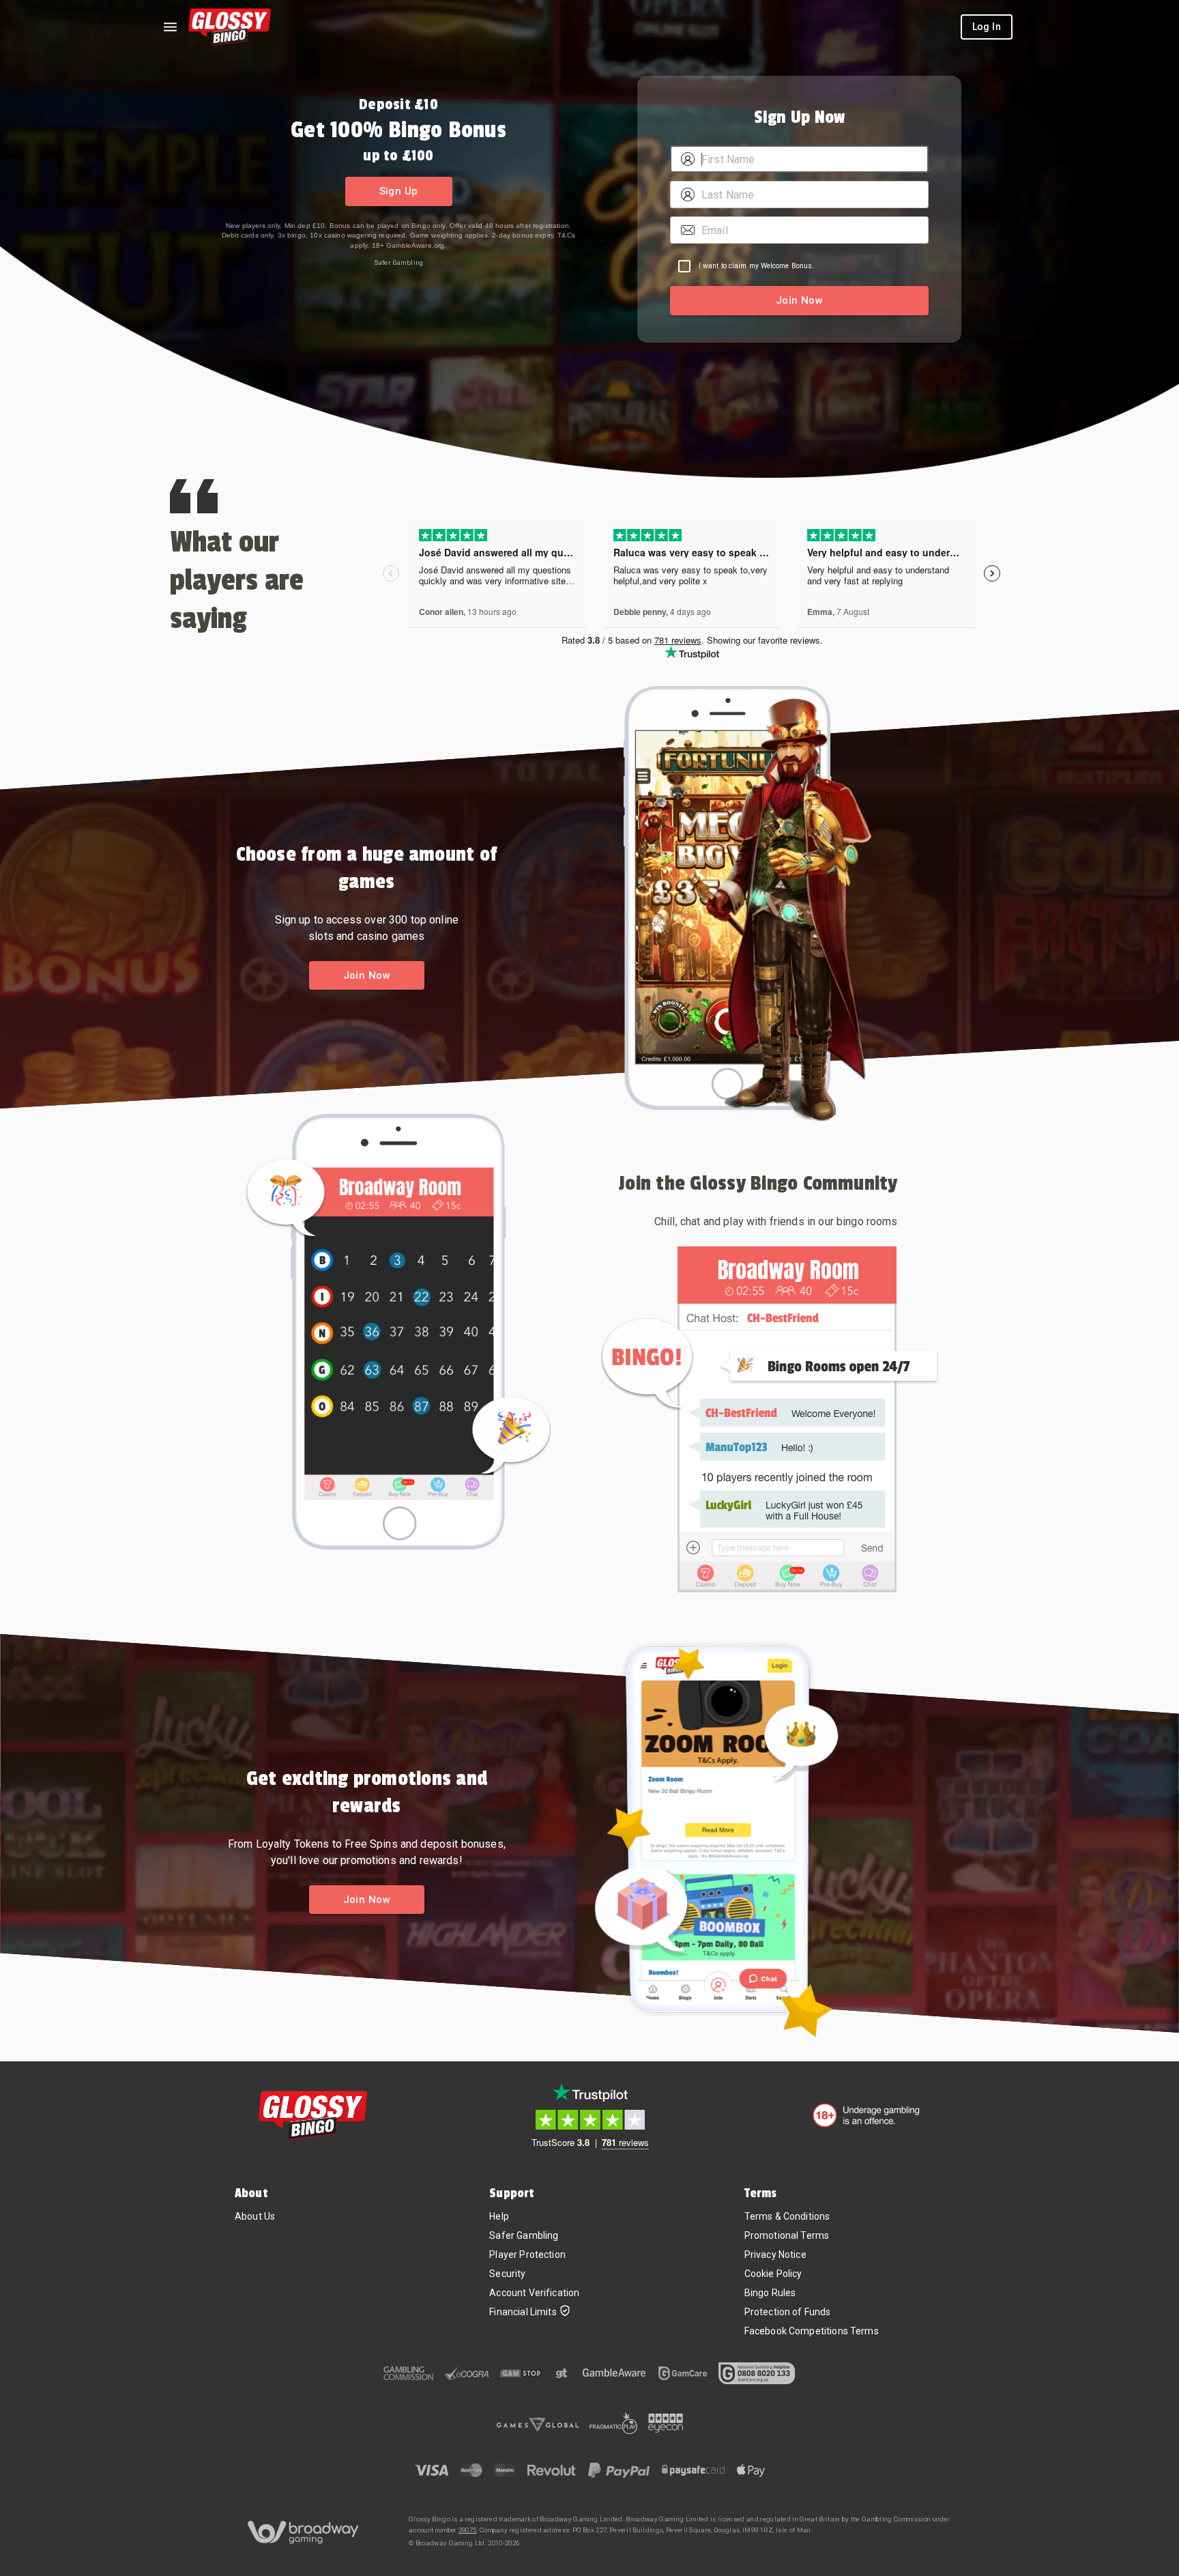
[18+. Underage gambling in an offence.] (866, 2115)
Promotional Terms (787, 2235)
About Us (255, 2216)
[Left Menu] (170, 27)
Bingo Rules (770, 2293)
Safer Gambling (398, 262)
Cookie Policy (773, 2274)
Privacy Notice (775, 2255)
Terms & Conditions (787, 2216)
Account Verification (534, 2293)
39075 (468, 2530)
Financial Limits (523, 2312)
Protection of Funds (788, 2312)
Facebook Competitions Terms (812, 2331)
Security (507, 2274)
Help (499, 2216)
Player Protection (527, 2255)
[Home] (230, 27)
